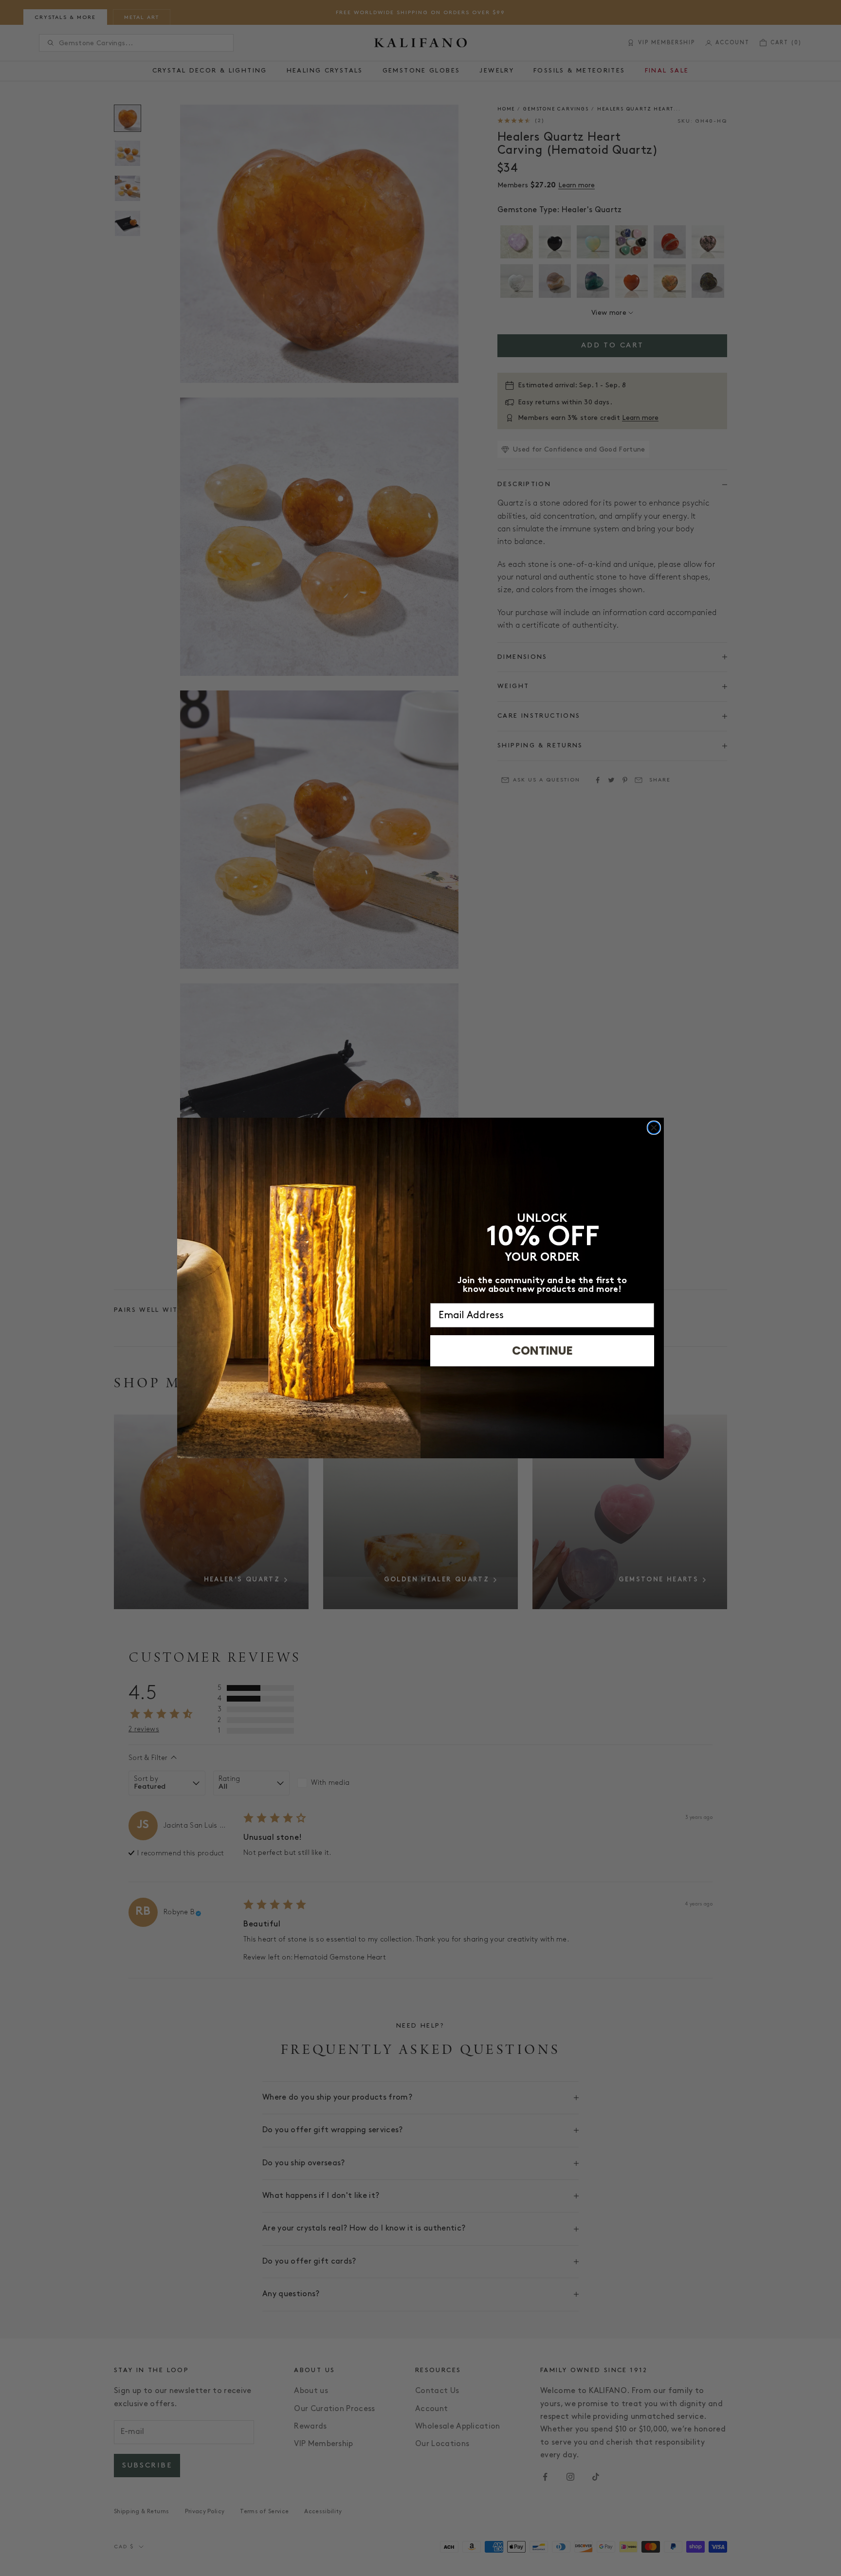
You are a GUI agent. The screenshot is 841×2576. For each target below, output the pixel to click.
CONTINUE (542, 1351)
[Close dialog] (654, 1128)
